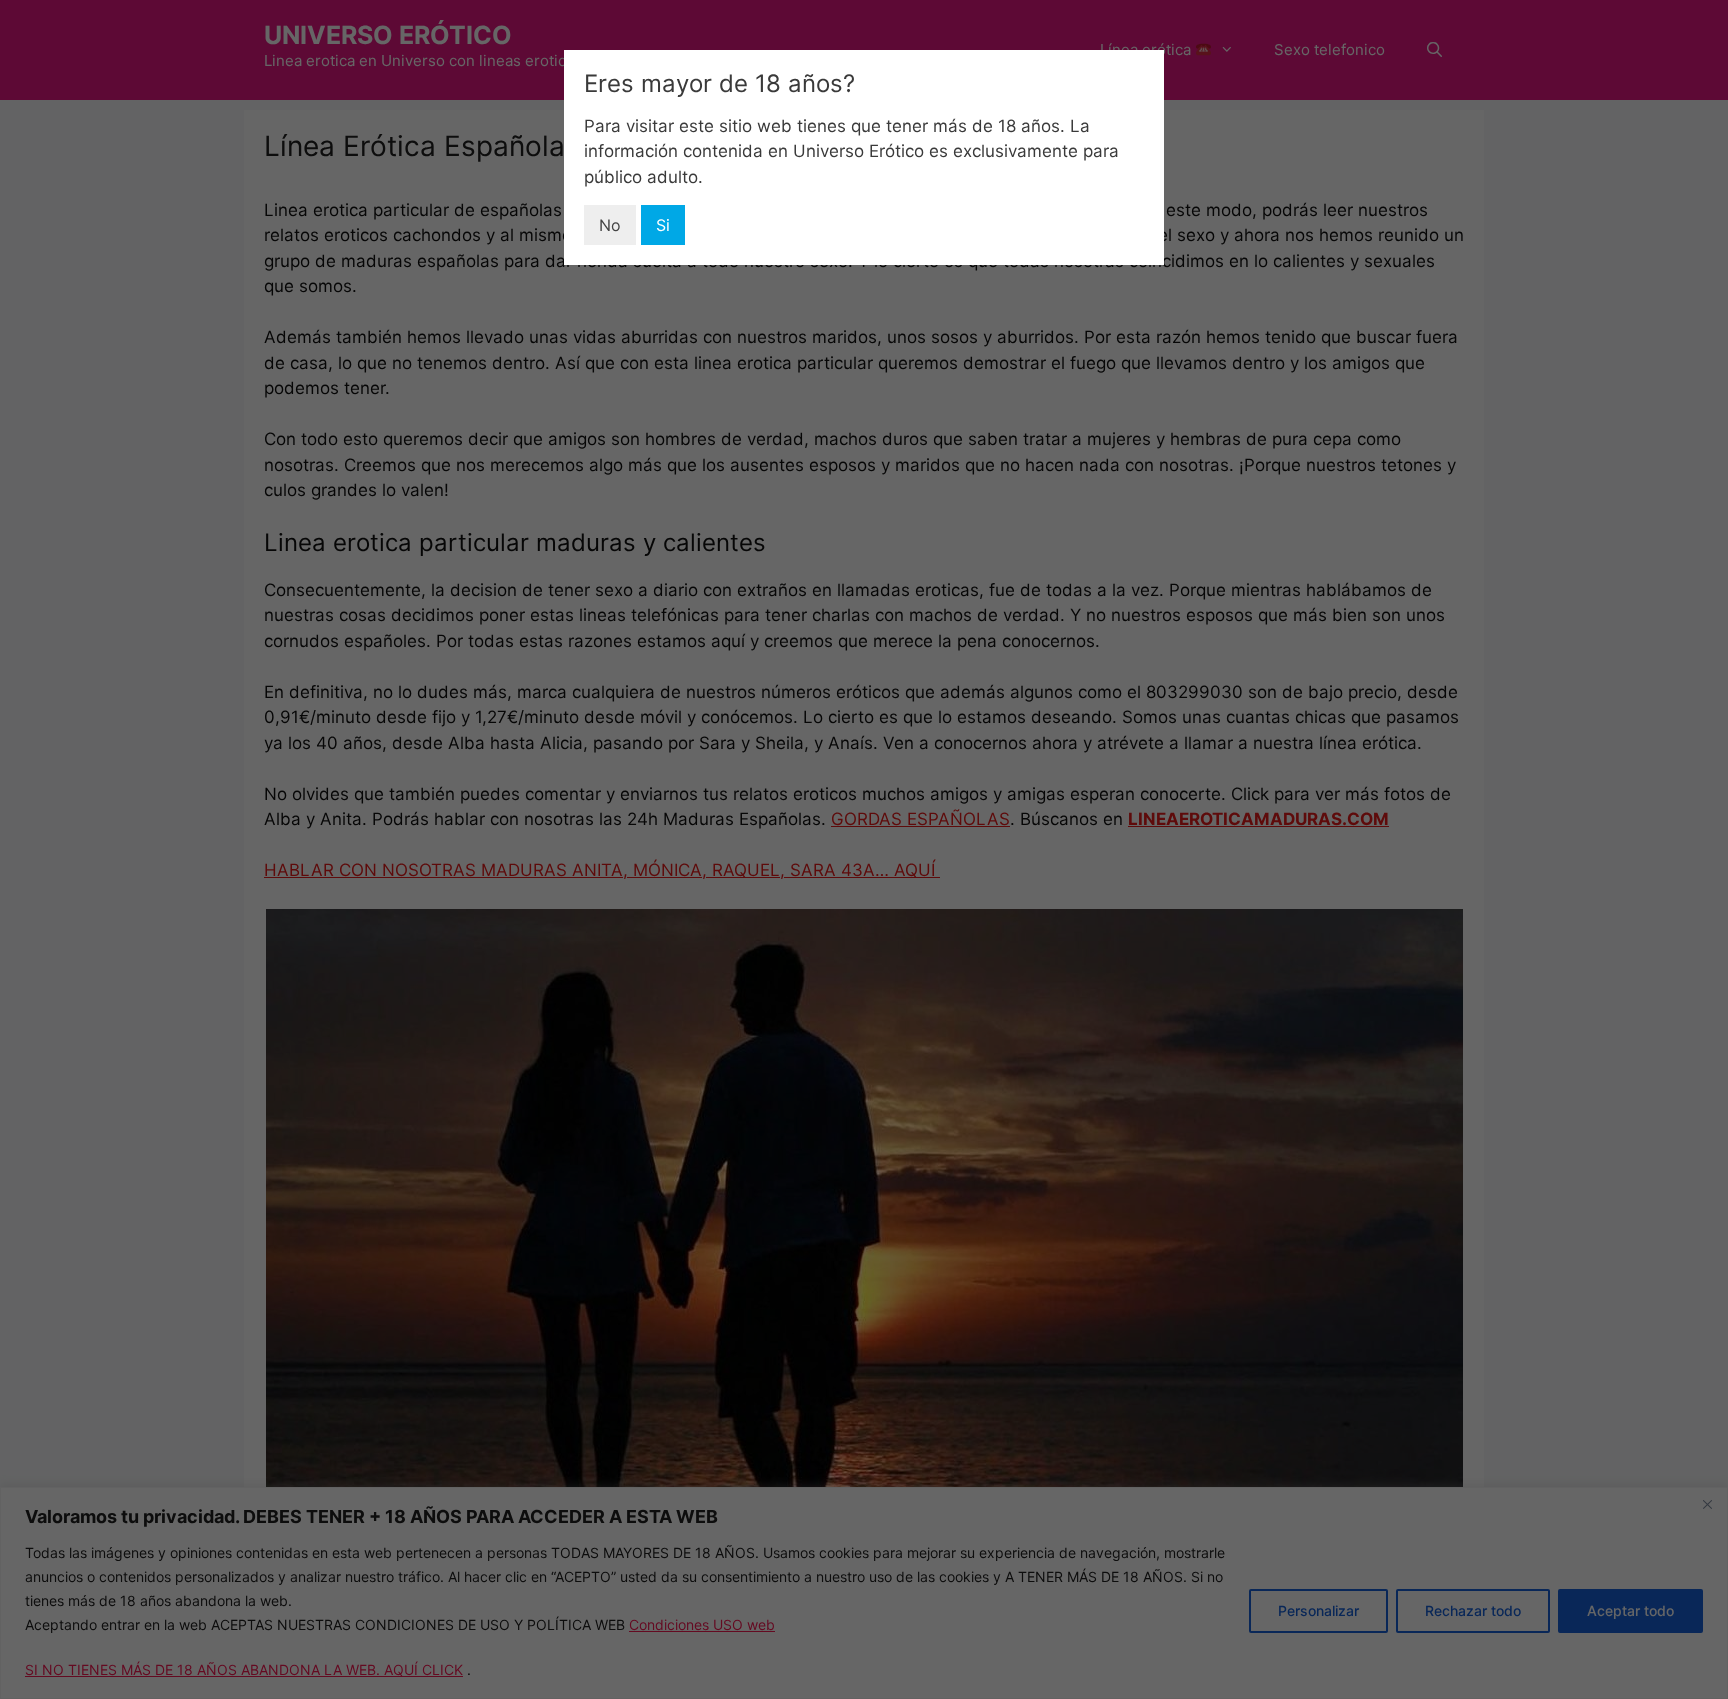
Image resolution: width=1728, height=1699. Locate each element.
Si (663, 225)
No (610, 225)
